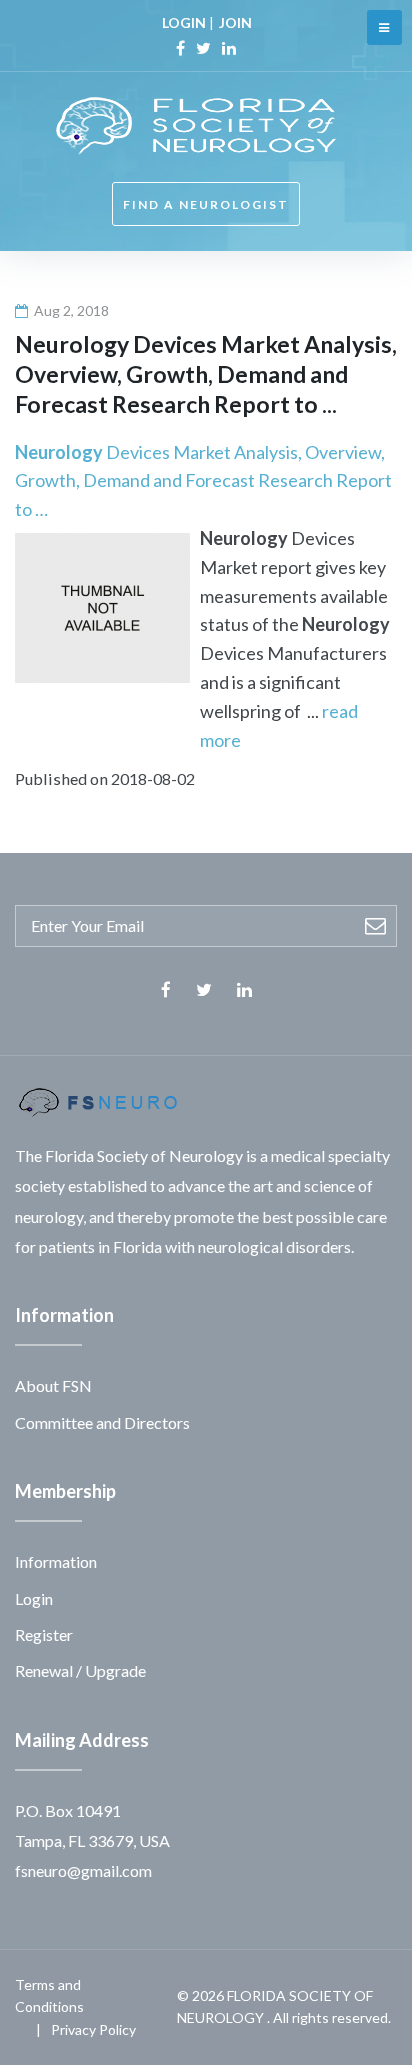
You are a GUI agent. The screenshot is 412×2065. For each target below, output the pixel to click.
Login (34, 1598)
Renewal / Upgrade (80, 1670)
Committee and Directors (102, 1422)
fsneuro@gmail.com (83, 1870)
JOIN (235, 22)
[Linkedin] (229, 48)
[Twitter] (203, 48)
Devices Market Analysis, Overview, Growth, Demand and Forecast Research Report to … (203, 481)
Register (44, 1634)
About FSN (53, 1385)
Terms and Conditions (49, 1995)
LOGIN (184, 22)
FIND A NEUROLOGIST (206, 204)
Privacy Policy (93, 2029)
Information (56, 1561)
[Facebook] (180, 48)
